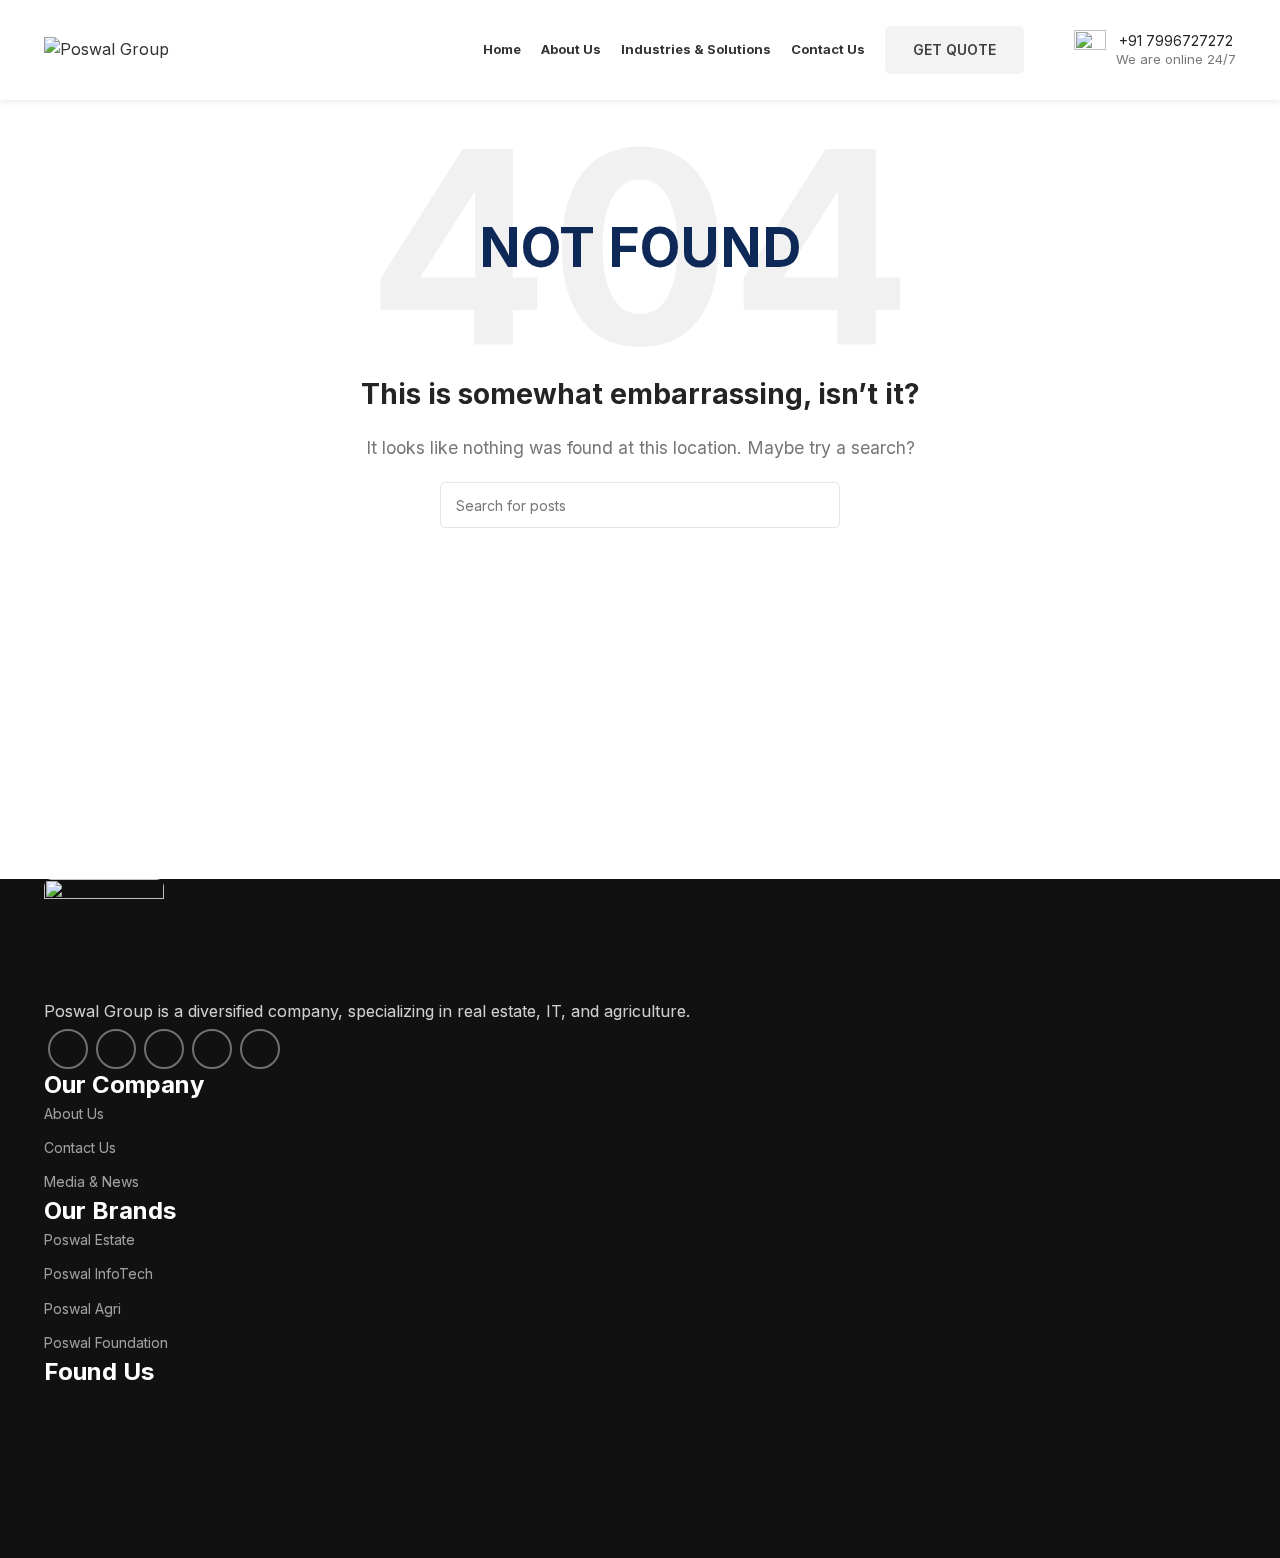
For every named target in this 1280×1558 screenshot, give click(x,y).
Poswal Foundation (106, 1342)
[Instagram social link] (164, 1049)
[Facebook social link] (68, 1049)
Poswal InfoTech (98, 1273)
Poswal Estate (89, 1239)
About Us (74, 1113)
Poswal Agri (82, 1308)
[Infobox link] (1155, 50)
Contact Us (80, 1147)
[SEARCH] (817, 505)
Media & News (91, 1181)
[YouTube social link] (212, 1049)
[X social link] (116, 1049)
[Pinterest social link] (260, 1049)
